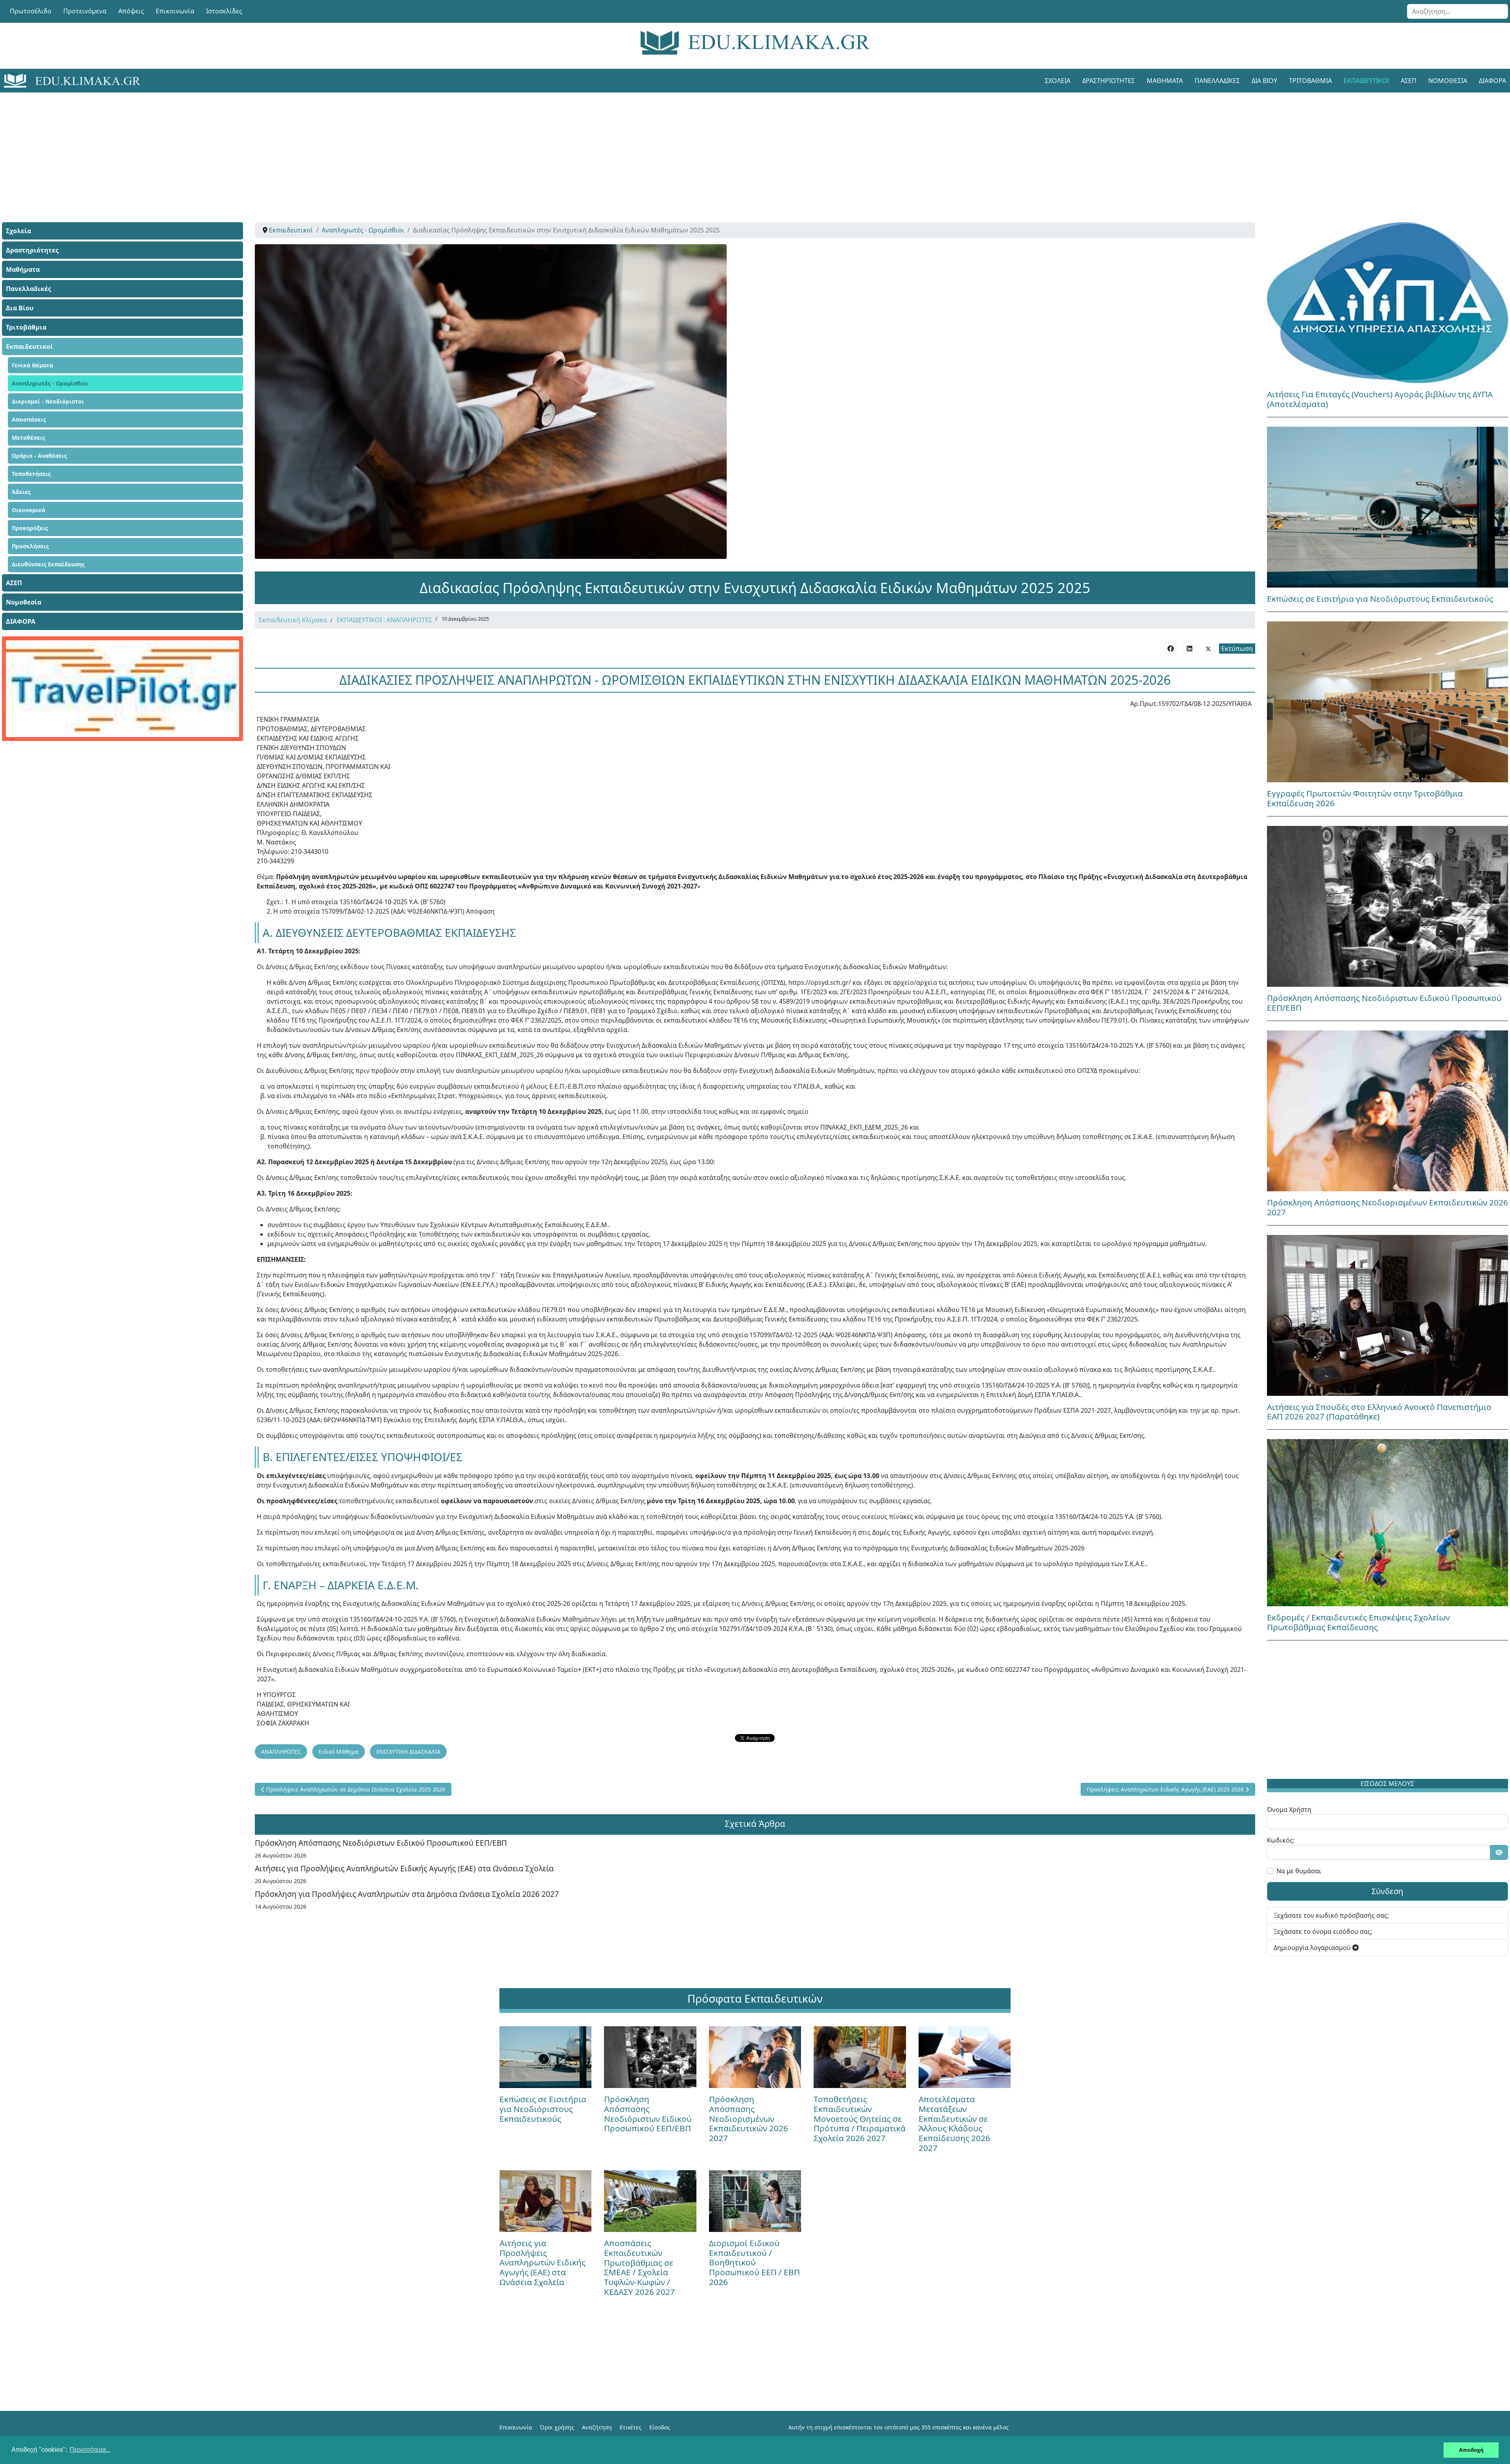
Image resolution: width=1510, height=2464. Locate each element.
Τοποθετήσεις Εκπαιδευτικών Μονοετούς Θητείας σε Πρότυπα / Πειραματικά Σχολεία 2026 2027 (860, 2119)
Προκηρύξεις (30, 528)
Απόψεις (131, 11)
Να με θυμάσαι (1299, 1871)
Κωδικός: (1281, 1840)
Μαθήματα (1165, 81)
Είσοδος (660, 2427)
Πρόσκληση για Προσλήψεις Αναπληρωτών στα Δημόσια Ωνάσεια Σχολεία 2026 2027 (407, 1894)
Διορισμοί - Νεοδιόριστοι (48, 401)
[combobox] (1458, 11)
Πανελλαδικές (1217, 81)
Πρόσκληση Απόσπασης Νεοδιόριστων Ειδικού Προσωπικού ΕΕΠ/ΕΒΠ (381, 1843)
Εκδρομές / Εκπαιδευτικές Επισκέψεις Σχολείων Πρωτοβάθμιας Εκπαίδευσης (1358, 1622)
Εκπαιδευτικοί (1366, 81)
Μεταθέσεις (29, 438)
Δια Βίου (1264, 81)
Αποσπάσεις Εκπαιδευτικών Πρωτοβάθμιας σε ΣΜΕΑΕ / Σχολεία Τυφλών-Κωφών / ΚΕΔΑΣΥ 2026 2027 (639, 2268)
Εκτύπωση (1237, 649)
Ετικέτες (631, 2427)
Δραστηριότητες (1109, 81)
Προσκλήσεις (30, 546)
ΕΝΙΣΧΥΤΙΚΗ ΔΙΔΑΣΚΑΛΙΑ (408, 1752)
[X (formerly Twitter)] (1208, 648)
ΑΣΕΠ (1409, 81)
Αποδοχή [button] (1471, 2450)
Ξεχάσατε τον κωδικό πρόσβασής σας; (1331, 1915)
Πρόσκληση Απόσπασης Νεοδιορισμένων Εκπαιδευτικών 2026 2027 (1388, 1207)
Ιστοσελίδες (224, 11)
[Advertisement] (737, 147)
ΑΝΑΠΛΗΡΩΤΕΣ (281, 1752)
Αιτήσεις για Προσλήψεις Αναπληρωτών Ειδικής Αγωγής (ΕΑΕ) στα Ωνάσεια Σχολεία (404, 1868)
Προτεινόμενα (85, 11)
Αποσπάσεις (29, 419)
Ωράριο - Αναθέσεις (39, 456)
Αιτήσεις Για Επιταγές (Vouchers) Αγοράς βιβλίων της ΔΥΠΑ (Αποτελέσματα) (1380, 399)
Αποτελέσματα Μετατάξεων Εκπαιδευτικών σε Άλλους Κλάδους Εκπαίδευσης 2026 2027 (954, 2124)
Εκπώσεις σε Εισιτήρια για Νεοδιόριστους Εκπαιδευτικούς (1380, 599)
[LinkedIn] (1190, 648)
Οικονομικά (29, 510)
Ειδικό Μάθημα (339, 1752)
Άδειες (21, 492)
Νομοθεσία (1448, 81)
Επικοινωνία (175, 11)
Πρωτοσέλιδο (31, 11)
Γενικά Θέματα (32, 365)
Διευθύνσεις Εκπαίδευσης (48, 564)
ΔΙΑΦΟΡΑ (21, 621)
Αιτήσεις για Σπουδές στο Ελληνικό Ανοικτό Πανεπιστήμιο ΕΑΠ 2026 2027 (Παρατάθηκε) (1379, 1412)
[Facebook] (1171, 648)
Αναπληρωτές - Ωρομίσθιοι (50, 383)
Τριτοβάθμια (1310, 81)
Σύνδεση (1387, 1891)
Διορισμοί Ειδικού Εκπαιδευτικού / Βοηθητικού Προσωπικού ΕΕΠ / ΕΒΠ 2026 (754, 2263)
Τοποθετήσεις (31, 474)
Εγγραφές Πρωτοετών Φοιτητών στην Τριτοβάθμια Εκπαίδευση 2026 (1365, 798)
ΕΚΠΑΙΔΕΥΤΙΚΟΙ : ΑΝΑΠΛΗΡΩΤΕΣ (384, 620)
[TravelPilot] (122, 689)
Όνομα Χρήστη (1289, 1810)
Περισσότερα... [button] (90, 2450)
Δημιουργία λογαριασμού (1313, 1948)
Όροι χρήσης (557, 2427)
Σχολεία (1058, 81)
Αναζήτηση (597, 2427)
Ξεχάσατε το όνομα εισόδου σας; (1323, 1931)
